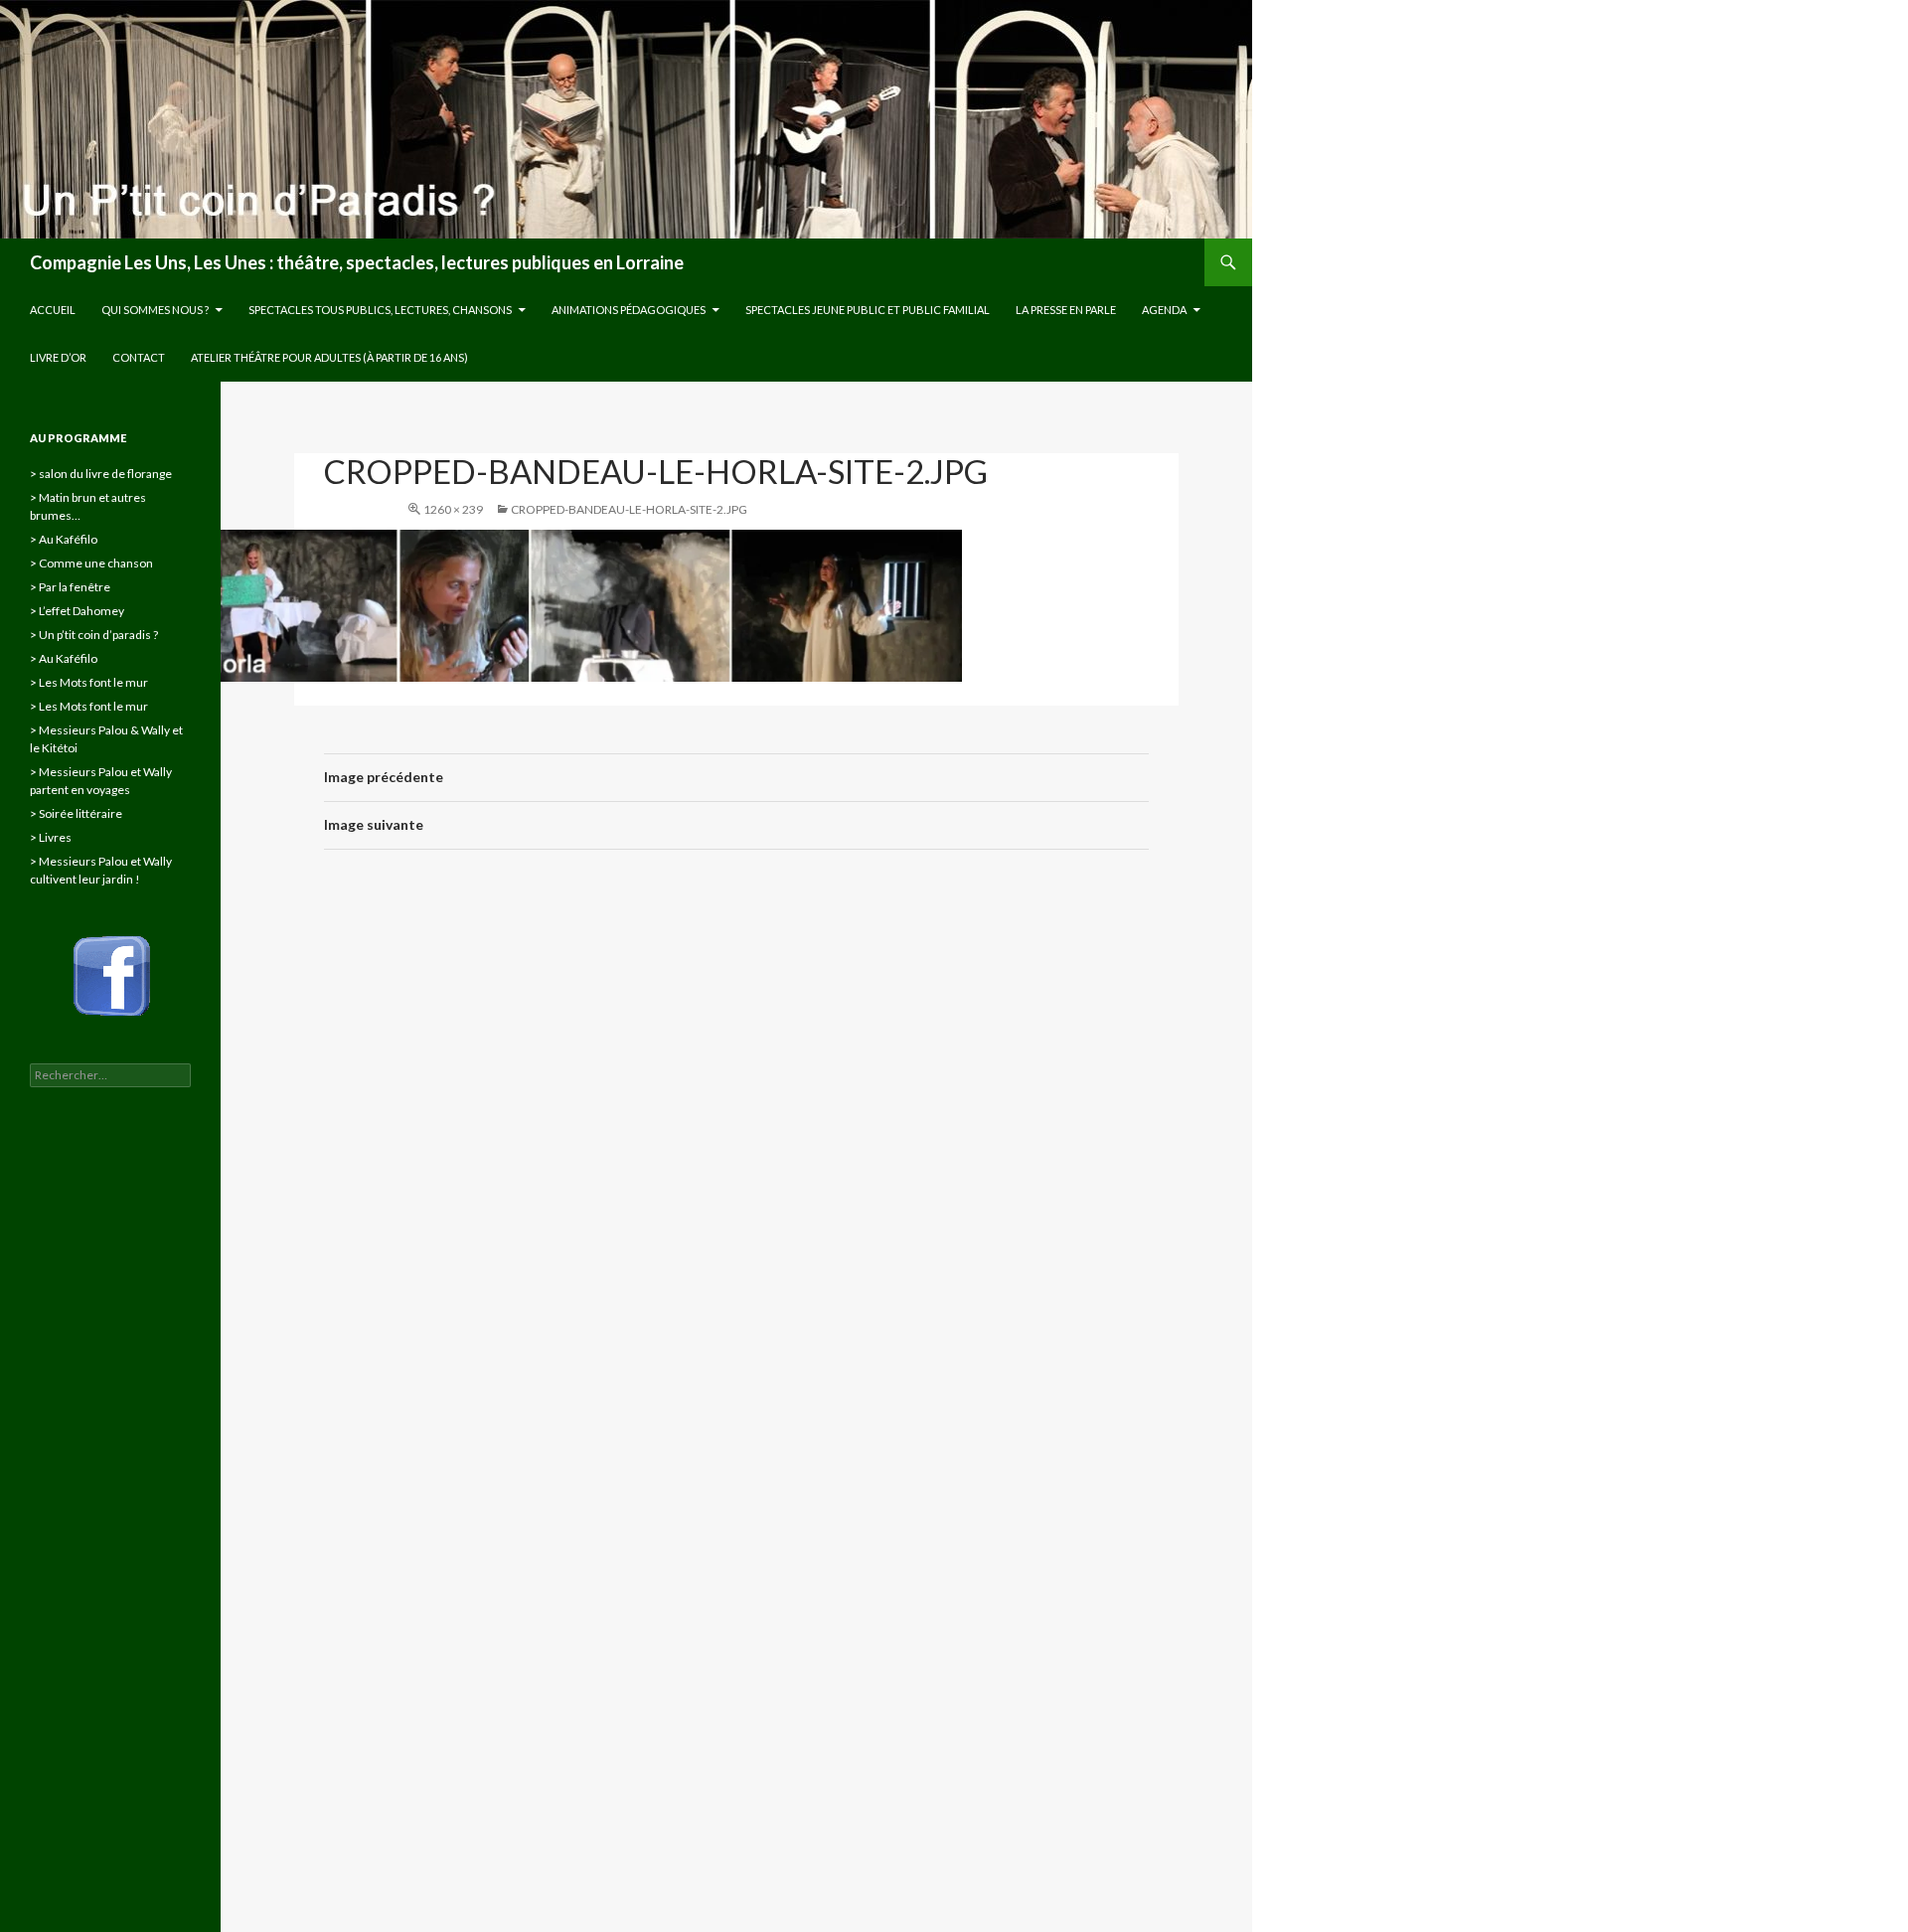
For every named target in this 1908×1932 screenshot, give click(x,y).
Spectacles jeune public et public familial (868, 310)
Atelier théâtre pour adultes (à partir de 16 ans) (329, 357)
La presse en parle (1066, 310)
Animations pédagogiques (629, 310)
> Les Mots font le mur (89, 682)
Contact (139, 357)
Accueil (53, 310)
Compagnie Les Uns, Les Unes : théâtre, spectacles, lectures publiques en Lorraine (357, 262)
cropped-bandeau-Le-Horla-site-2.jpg (629, 509)
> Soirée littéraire (76, 813)
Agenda (1164, 310)
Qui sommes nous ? (155, 310)
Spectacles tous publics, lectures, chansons (380, 310)
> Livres (51, 837)
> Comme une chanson (91, 563)
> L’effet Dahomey (77, 611)
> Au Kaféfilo (64, 539)
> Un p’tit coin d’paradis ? (94, 635)
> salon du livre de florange (101, 474)
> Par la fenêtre (70, 587)
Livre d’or (58, 357)
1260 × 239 (453, 509)
